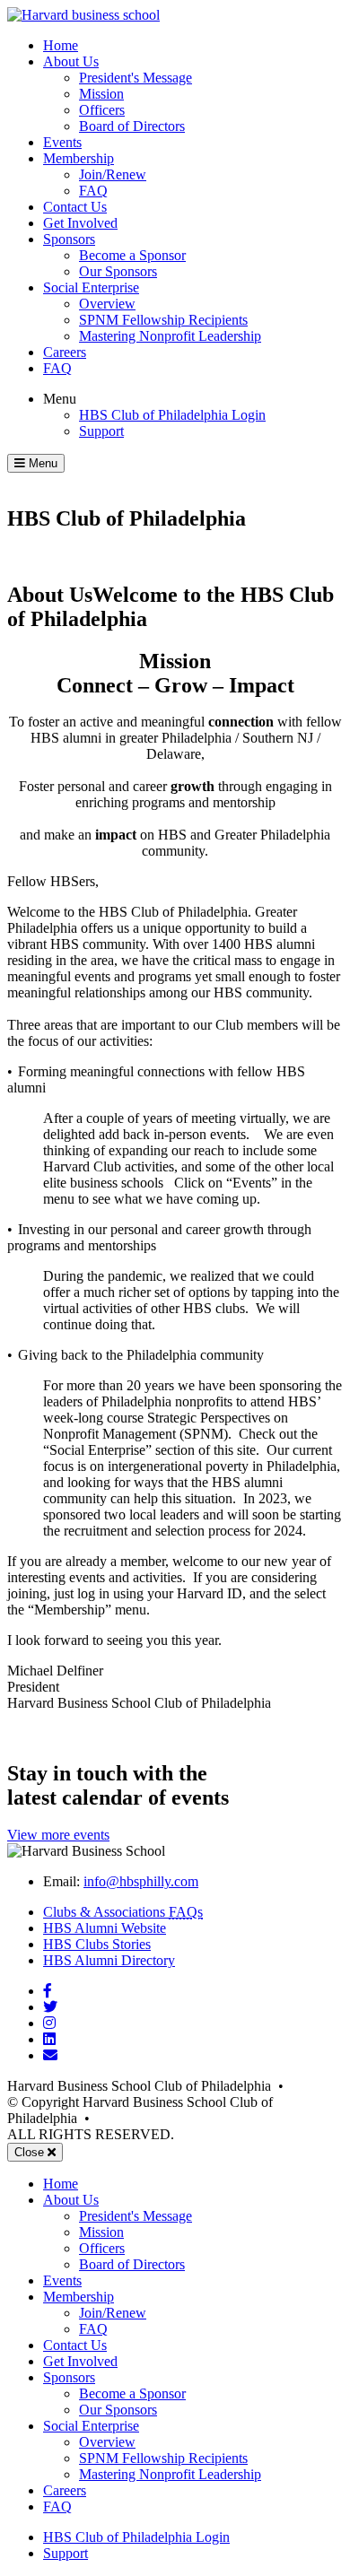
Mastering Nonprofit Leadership (170, 336)
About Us (71, 61)
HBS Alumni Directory (109, 1960)
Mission (101, 94)
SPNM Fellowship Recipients (163, 320)
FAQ (93, 191)
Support (101, 431)
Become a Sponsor (132, 255)
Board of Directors (132, 126)
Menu (60, 399)
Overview (107, 304)
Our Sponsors (118, 271)
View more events (58, 1835)
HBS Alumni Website (105, 1928)
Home (61, 45)
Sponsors (69, 239)
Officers (102, 110)
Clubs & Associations (123, 1912)
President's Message (136, 78)
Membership (79, 158)
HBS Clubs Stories (97, 1944)
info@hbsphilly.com (141, 1881)
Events (62, 142)
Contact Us (75, 207)
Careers (65, 352)
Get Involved (80, 223)
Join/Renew (113, 174)
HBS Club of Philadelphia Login (172, 415)
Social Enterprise (91, 287)
